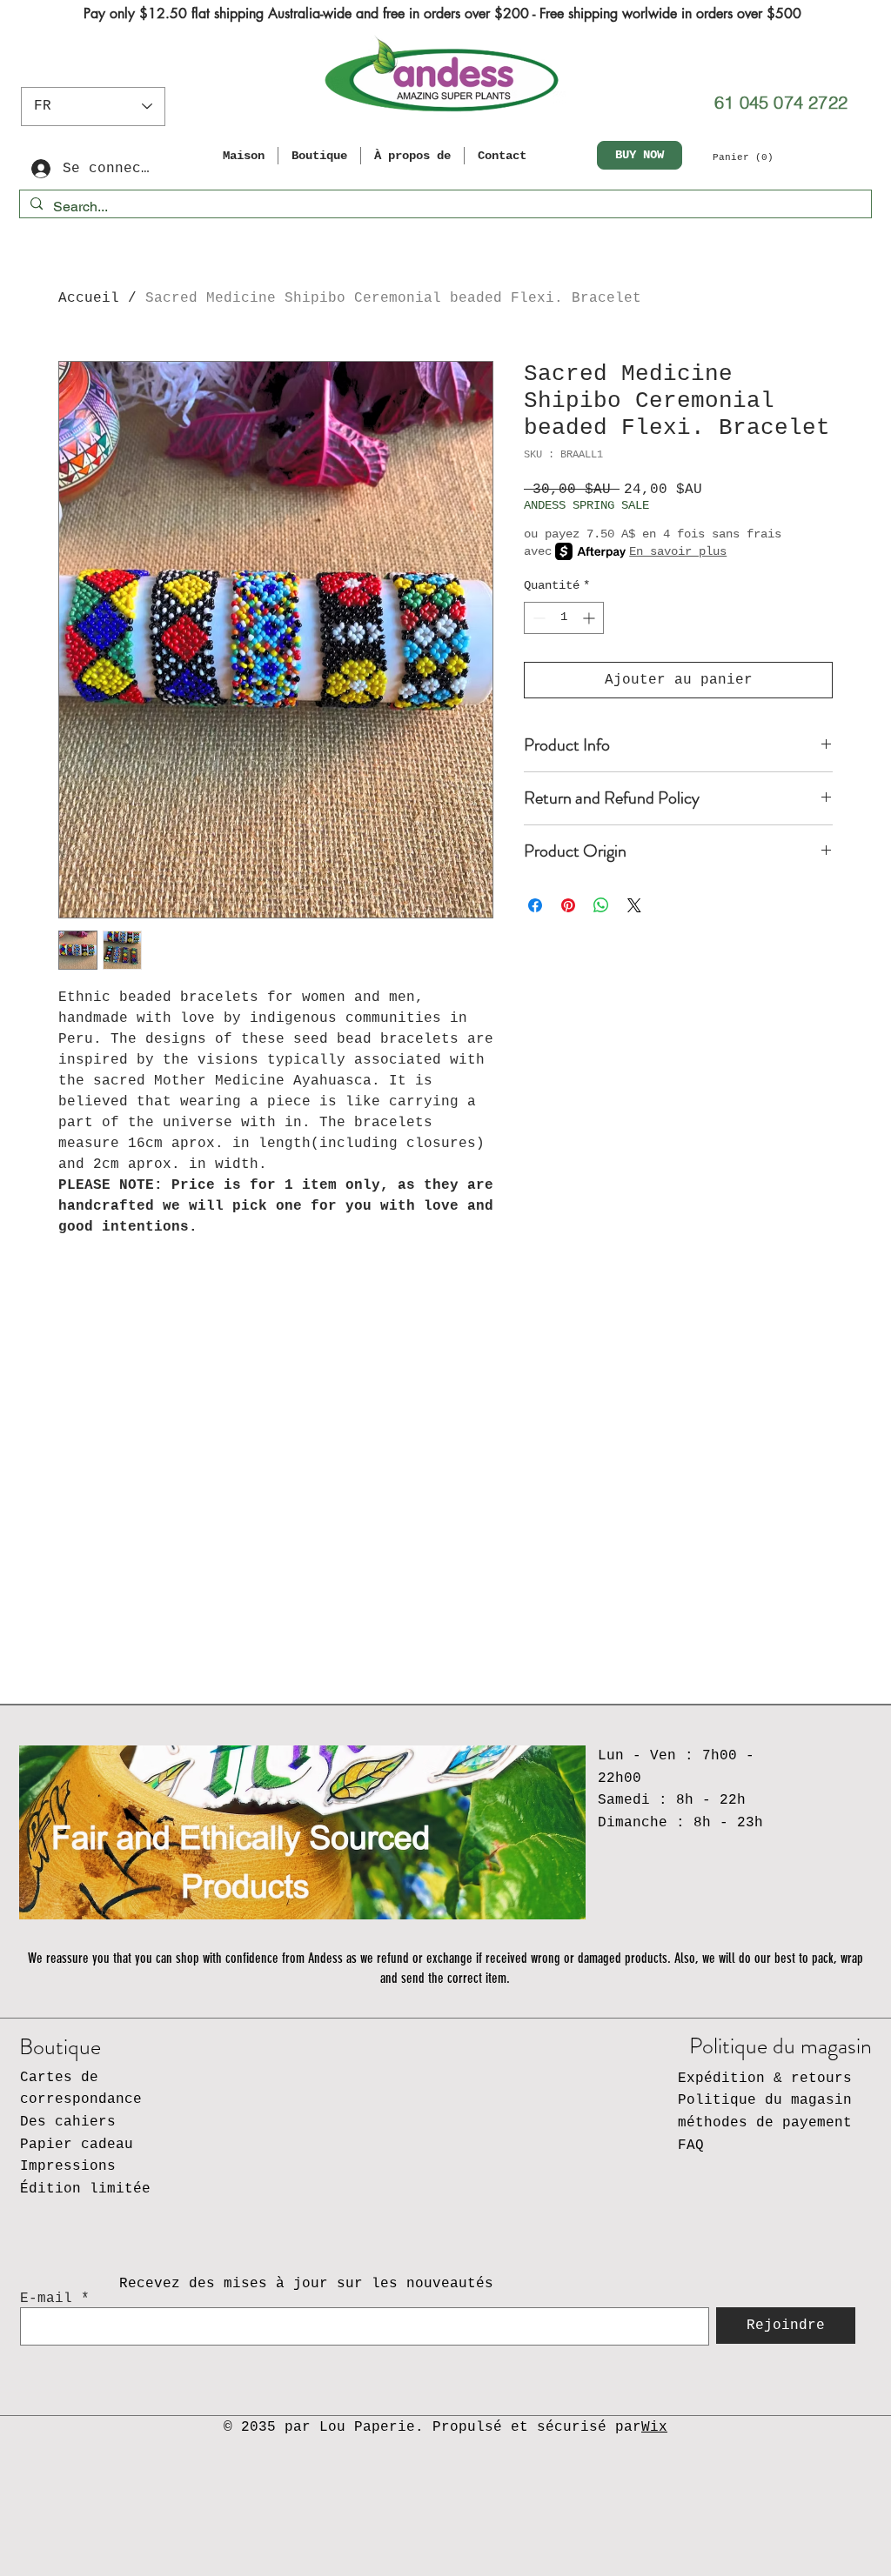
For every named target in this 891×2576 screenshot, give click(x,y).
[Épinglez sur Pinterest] (568, 905)
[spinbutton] (564, 618)
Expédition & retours (765, 2079)
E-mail (46, 2299)
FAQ (691, 2146)
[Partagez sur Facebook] (535, 905)
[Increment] (590, 618)
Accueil (89, 298)
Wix (654, 2427)
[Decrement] (537, 618)
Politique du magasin (765, 2100)
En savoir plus (678, 551)
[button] (751, 157)
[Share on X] (634, 905)
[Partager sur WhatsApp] (601, 905)
